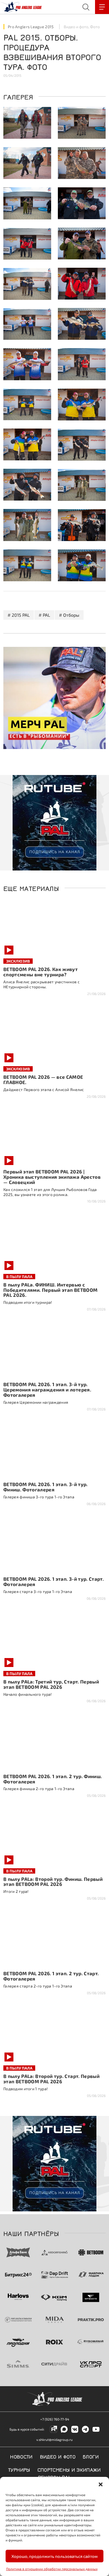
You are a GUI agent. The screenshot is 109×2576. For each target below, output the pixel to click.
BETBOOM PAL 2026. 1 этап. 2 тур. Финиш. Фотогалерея (53, 1779)
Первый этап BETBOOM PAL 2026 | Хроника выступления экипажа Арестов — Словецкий (52, 1177)
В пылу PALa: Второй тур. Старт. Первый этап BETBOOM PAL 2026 (51, 2079)
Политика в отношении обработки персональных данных (52, 2569)
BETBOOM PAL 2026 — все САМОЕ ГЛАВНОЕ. (43, 1079)
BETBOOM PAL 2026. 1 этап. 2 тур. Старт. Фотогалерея (51, 1976)
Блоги (91, 2456)
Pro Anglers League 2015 (31, 27)
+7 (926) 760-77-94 (55, 2419)
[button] (101, 2484)
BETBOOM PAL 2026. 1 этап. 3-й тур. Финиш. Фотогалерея (46, 1487)
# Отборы (69, 615)
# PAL (44, 615)
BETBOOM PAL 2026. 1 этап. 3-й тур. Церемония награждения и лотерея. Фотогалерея (47, 1389)
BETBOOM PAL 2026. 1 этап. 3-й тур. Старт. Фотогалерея (54, 1581)
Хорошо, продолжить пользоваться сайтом (54, 2556)
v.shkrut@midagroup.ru (54, 2439)
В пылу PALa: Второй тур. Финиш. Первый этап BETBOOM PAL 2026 (53, 1882)
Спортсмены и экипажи (69, 2469)
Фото (95, 27)
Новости (21, 2456)
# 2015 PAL (19, 615)
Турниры (19, 2469)
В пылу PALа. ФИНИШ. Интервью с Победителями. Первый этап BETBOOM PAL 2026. (50, 1290)
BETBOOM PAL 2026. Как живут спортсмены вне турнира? (41, 972)
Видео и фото (76, 27)
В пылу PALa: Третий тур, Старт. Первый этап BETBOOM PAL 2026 (51, 1684)
